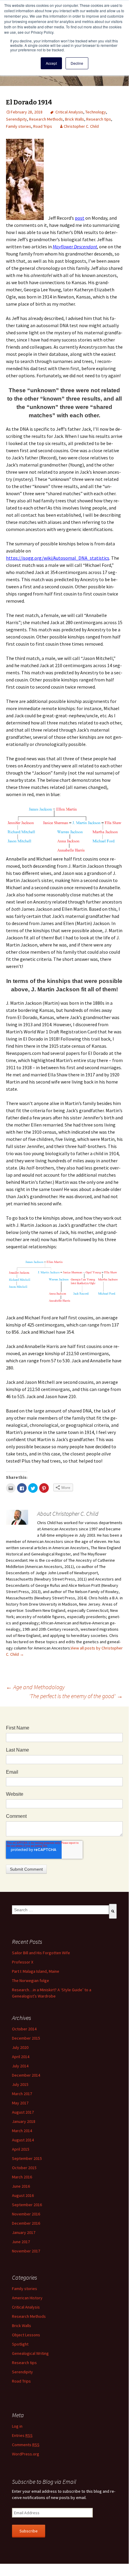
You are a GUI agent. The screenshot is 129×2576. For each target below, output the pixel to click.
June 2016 (21, 2186)
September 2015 (27, 2158)
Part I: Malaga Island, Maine (36, 1971)
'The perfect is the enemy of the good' (76, 1696)
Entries (22, 2435)
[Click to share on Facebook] (22, 1488)
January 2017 (24, 2232)
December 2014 (26, 2075)
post (80, 218)
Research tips (99, 119)
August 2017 (23, 2112)
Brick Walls (75, 119)
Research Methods (46, 119)
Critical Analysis (69, 112)
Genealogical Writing (30, 2353)
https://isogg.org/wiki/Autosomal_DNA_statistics (58, 558)
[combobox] (60, 1910)
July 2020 (20, 2047)
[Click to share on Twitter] (33, 1488)
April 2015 (21, 2149)
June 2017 (21, 2242)
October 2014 (24, 2029)
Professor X (23, 1962)
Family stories (19, 126)
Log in (17, 2426)
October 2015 (24, 2168)
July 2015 (20, 2084)
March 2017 (22, 2094)
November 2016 (26, 2214)
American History (27, 2298)
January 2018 (24, 2121)
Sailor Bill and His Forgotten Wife (41, 1953)
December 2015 (26, 2038)
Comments (26, 2445)
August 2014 (23, 2140)
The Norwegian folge (31, 1981)
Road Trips (43, 126)
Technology (96, 112)
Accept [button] (51, 63)
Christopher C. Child (81, 126)
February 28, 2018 (27, 112)
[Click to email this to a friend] (11, 1488)
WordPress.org (26, 2454)
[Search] (113, 1911)
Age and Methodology (35, 1687)
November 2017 (26, 2251)
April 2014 (21, 2057)
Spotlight (20, 2344)
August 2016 (23, 2195)
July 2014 (20, 2066)
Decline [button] (77, 63)
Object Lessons (26, 2335)
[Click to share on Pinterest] (44, 1488)
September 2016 (27, 2205)
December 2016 (26, 2223)
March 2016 (22, 2177)
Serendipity (16, 119)
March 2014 (22, 2131)
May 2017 (20, 2103)
